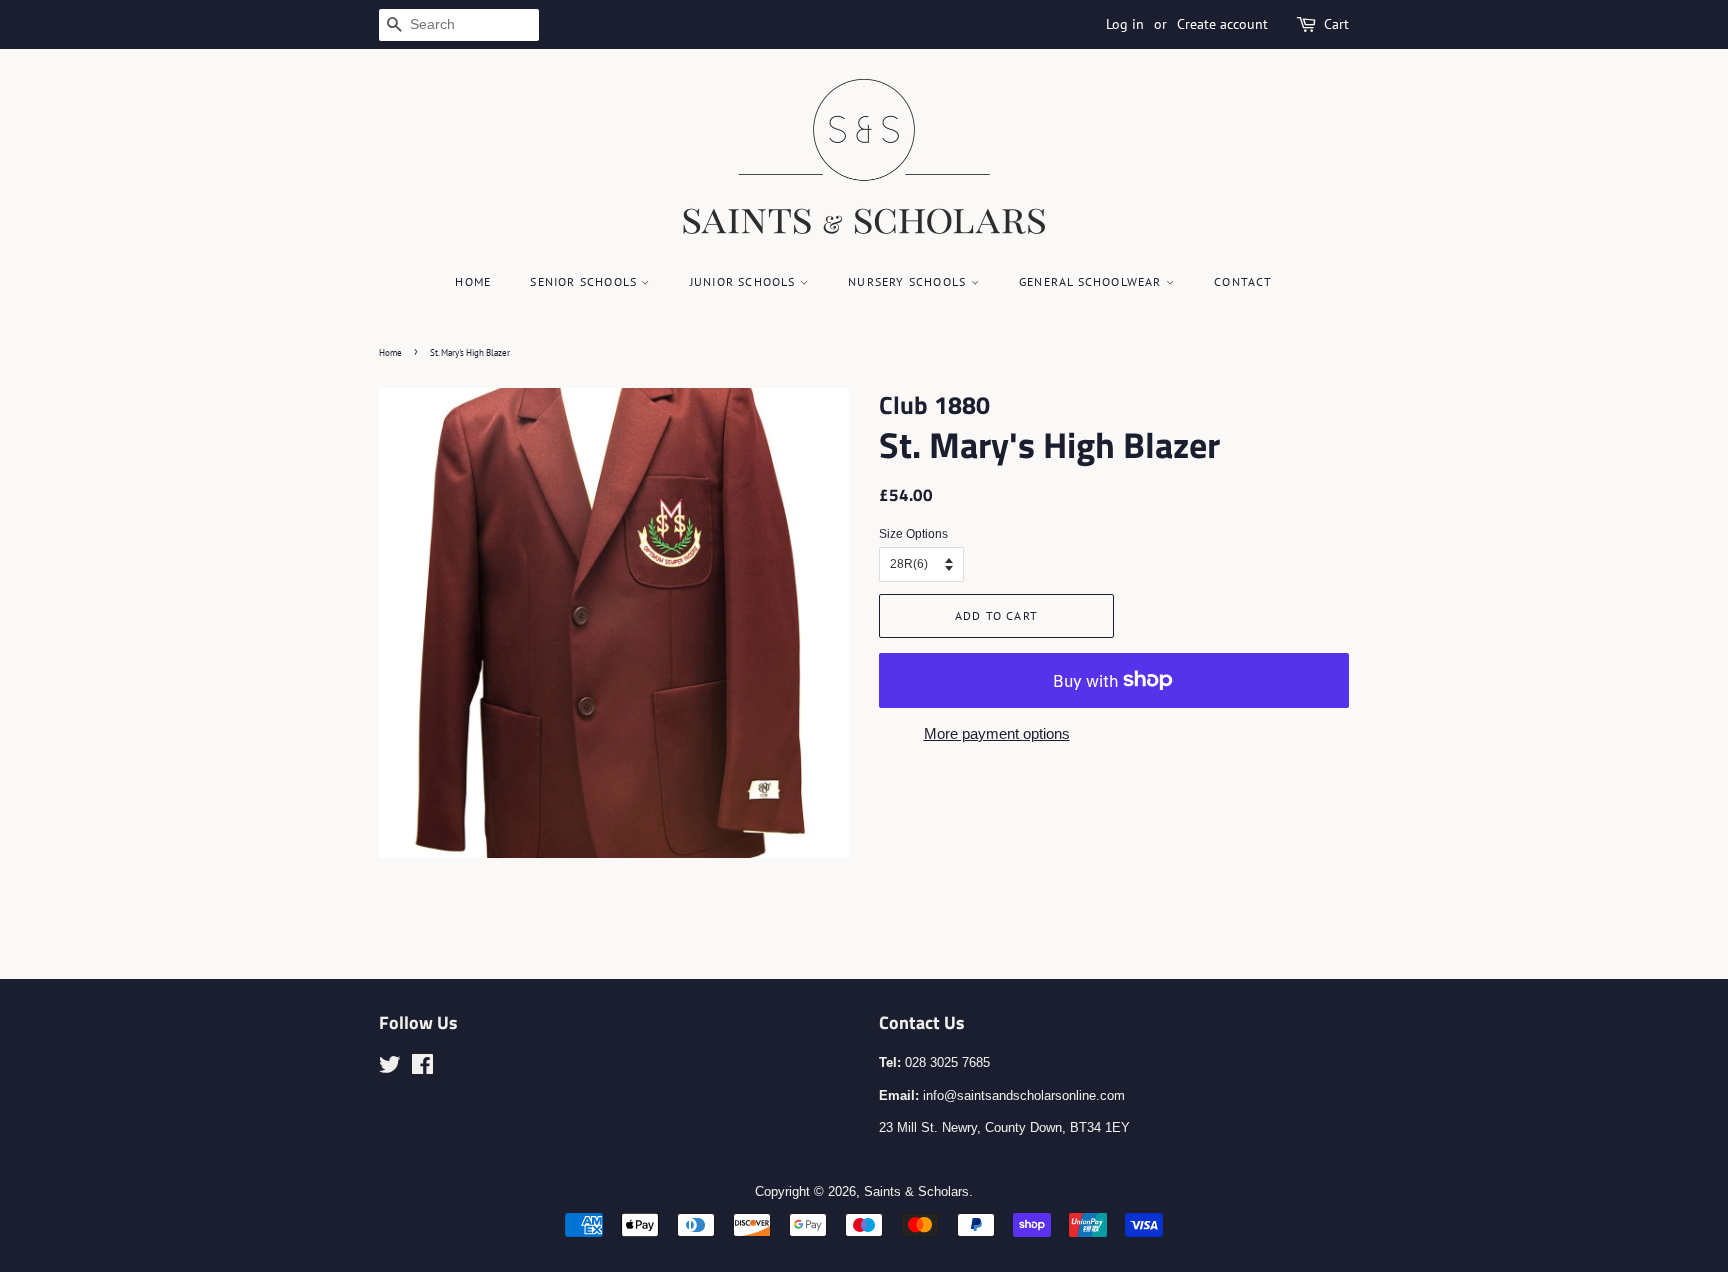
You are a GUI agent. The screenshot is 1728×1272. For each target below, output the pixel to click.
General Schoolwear (1092, 281)
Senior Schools (585, 281)
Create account (1222, 24)
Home (473, 281)
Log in (1125, 24)
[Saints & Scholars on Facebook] (422, 1068)
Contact (1243, 281)
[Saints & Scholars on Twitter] (390, 1068)
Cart (1336, 24)
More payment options (997, 733)
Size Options (913, 534)
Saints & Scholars (916, 1191)
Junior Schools (745, 281)
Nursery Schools (909, 281)
